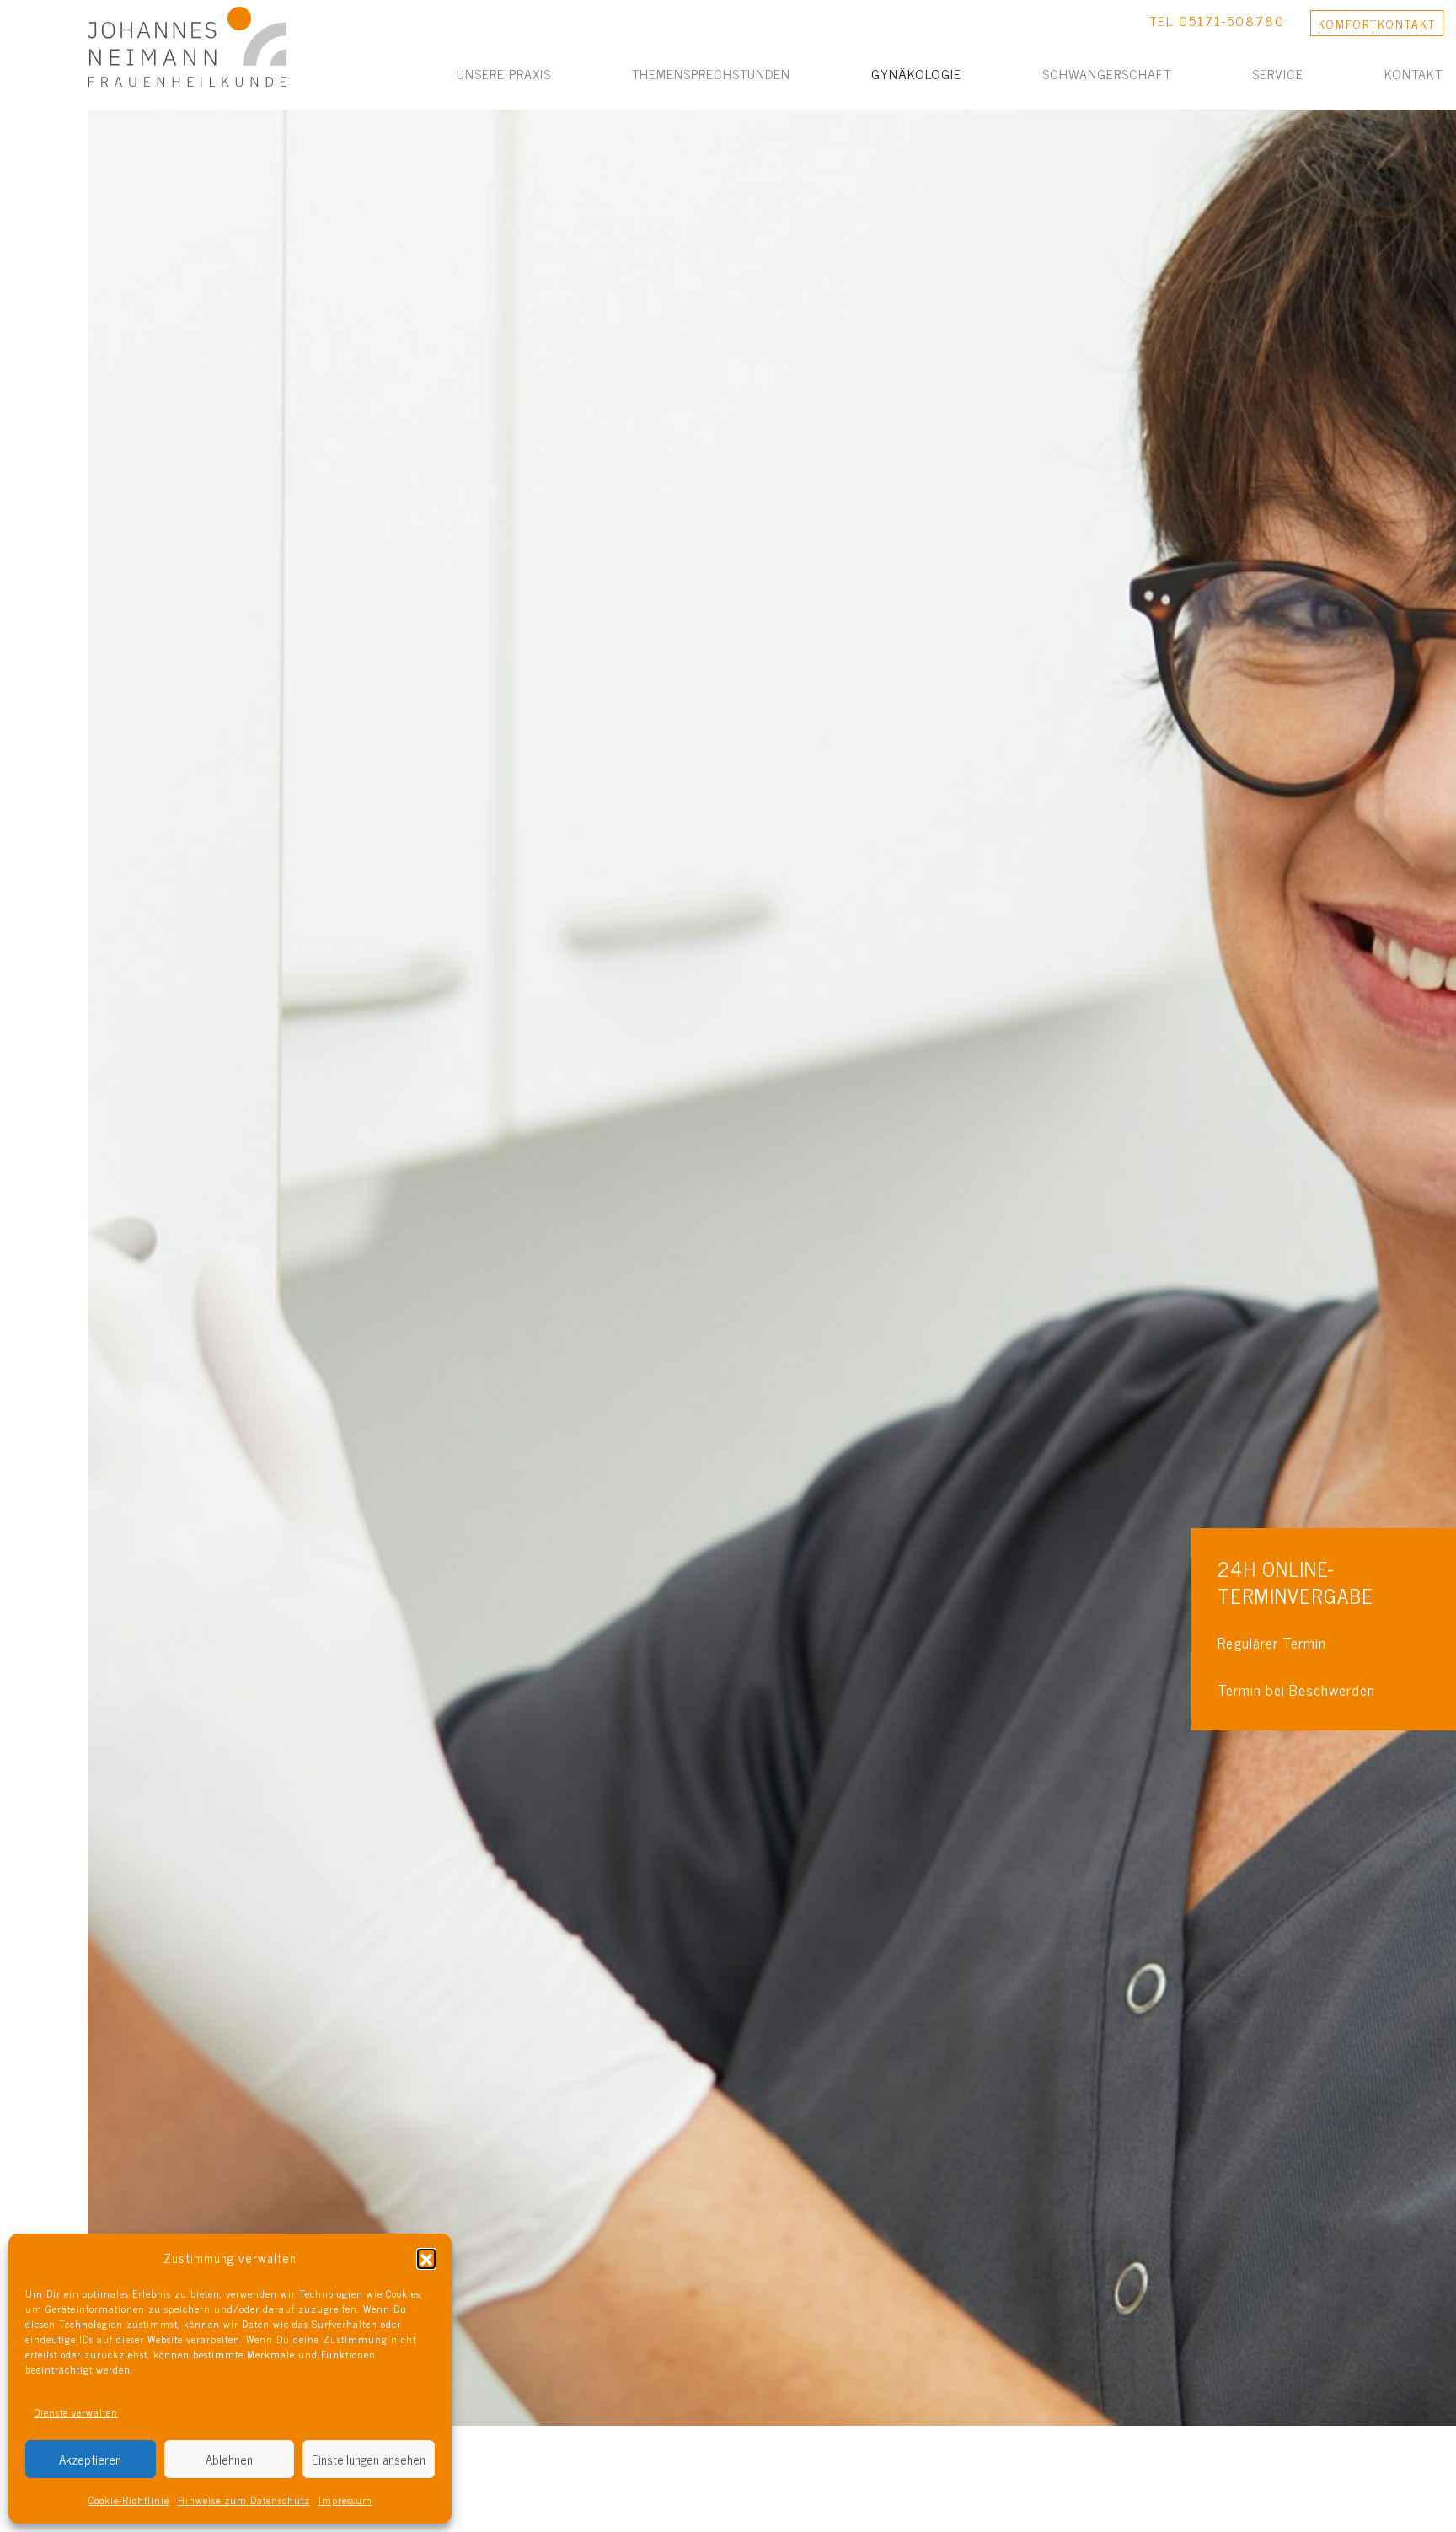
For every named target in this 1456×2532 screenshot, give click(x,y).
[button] (426, 2258)
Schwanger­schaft (1107, 73)
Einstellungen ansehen (369, 2459)
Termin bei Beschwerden (1296, 1690)
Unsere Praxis (504, 73)
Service (1278, 73)
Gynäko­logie (916, 73)
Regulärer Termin (1272, 1642)
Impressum (345, 2500)
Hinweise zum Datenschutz (244, 2500)
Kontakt (1413, 73)
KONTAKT (1377, 23)
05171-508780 (1232, 20)
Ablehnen (229, 2459)
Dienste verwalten (76, 2412)
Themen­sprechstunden (711, 73)
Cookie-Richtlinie (129, 2500)
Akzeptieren (90, 2459)
